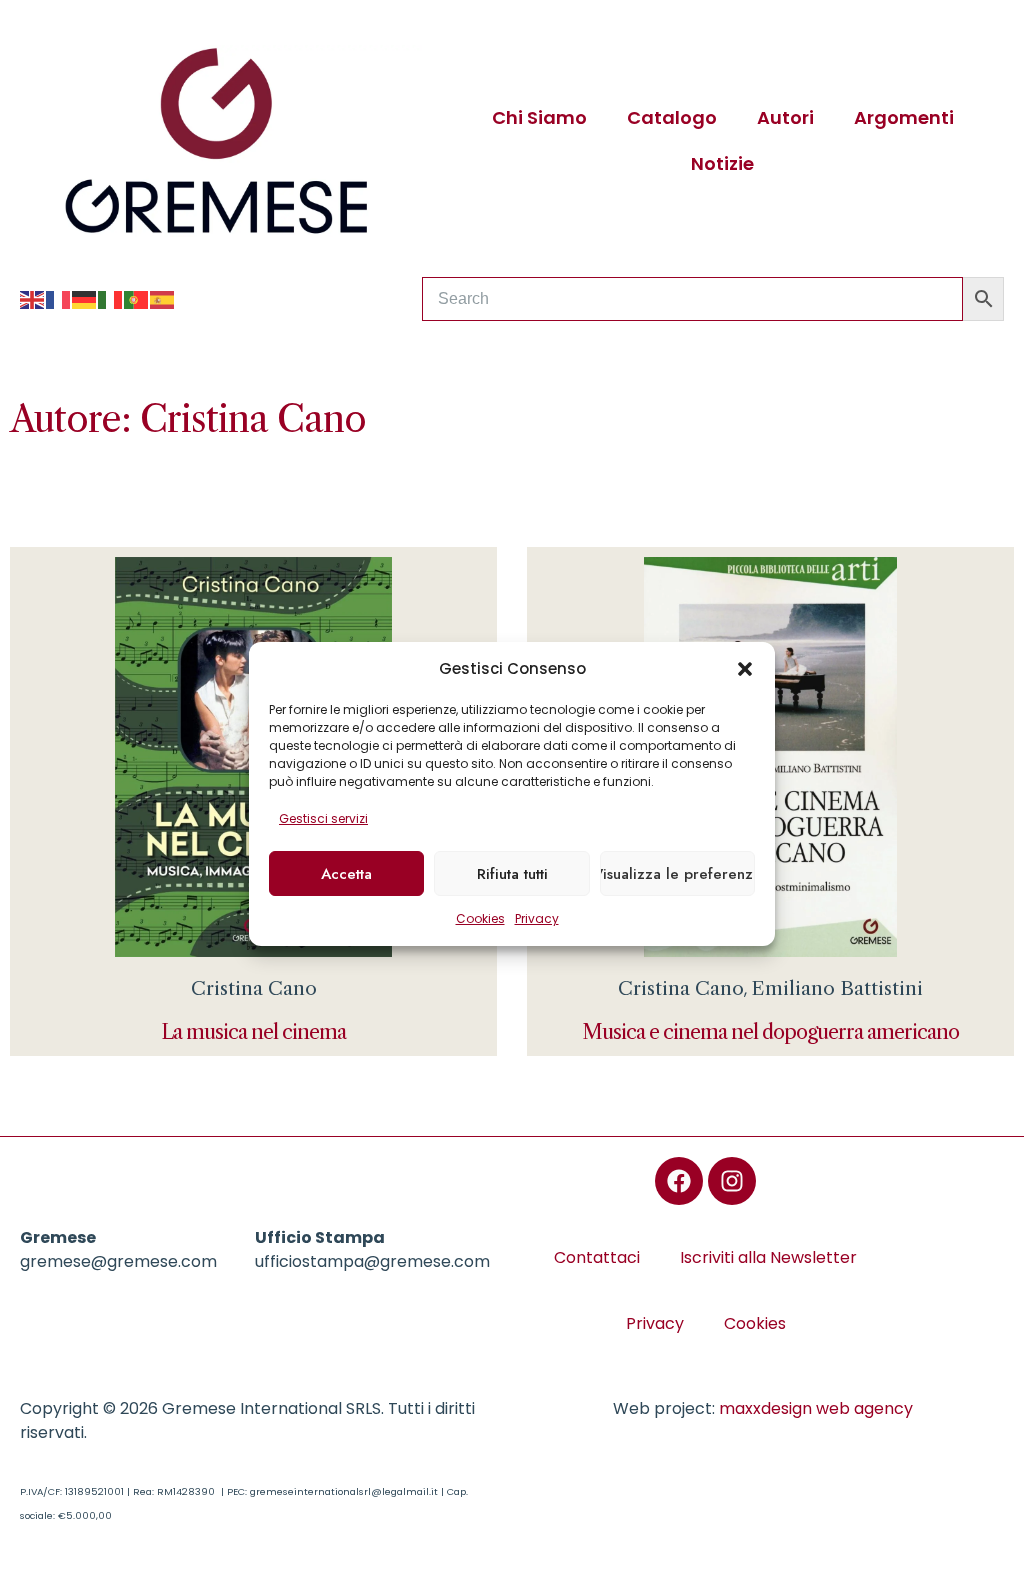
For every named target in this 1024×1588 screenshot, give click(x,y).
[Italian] (111, 298)
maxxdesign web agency (816, 1408)
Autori (785, 117)
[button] (745, 669)
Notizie (722, 163)
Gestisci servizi (323, 818)
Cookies (480, 918)
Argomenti (904, 117)
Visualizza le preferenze (677, 874)
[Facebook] (679, 1181)
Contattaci (597, 1257)
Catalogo (672, 117)
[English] (33, 298)
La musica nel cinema (253, 1032)
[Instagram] (732, 1181)
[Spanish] (163, 298)
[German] (85, 298)
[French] (59, 298)
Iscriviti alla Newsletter (768, 1257)
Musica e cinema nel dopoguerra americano (770, 1032)
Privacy (537, 918)
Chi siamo (539, 117)
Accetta (346, 874)
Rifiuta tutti (512, 874)
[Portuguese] (137, 298)
